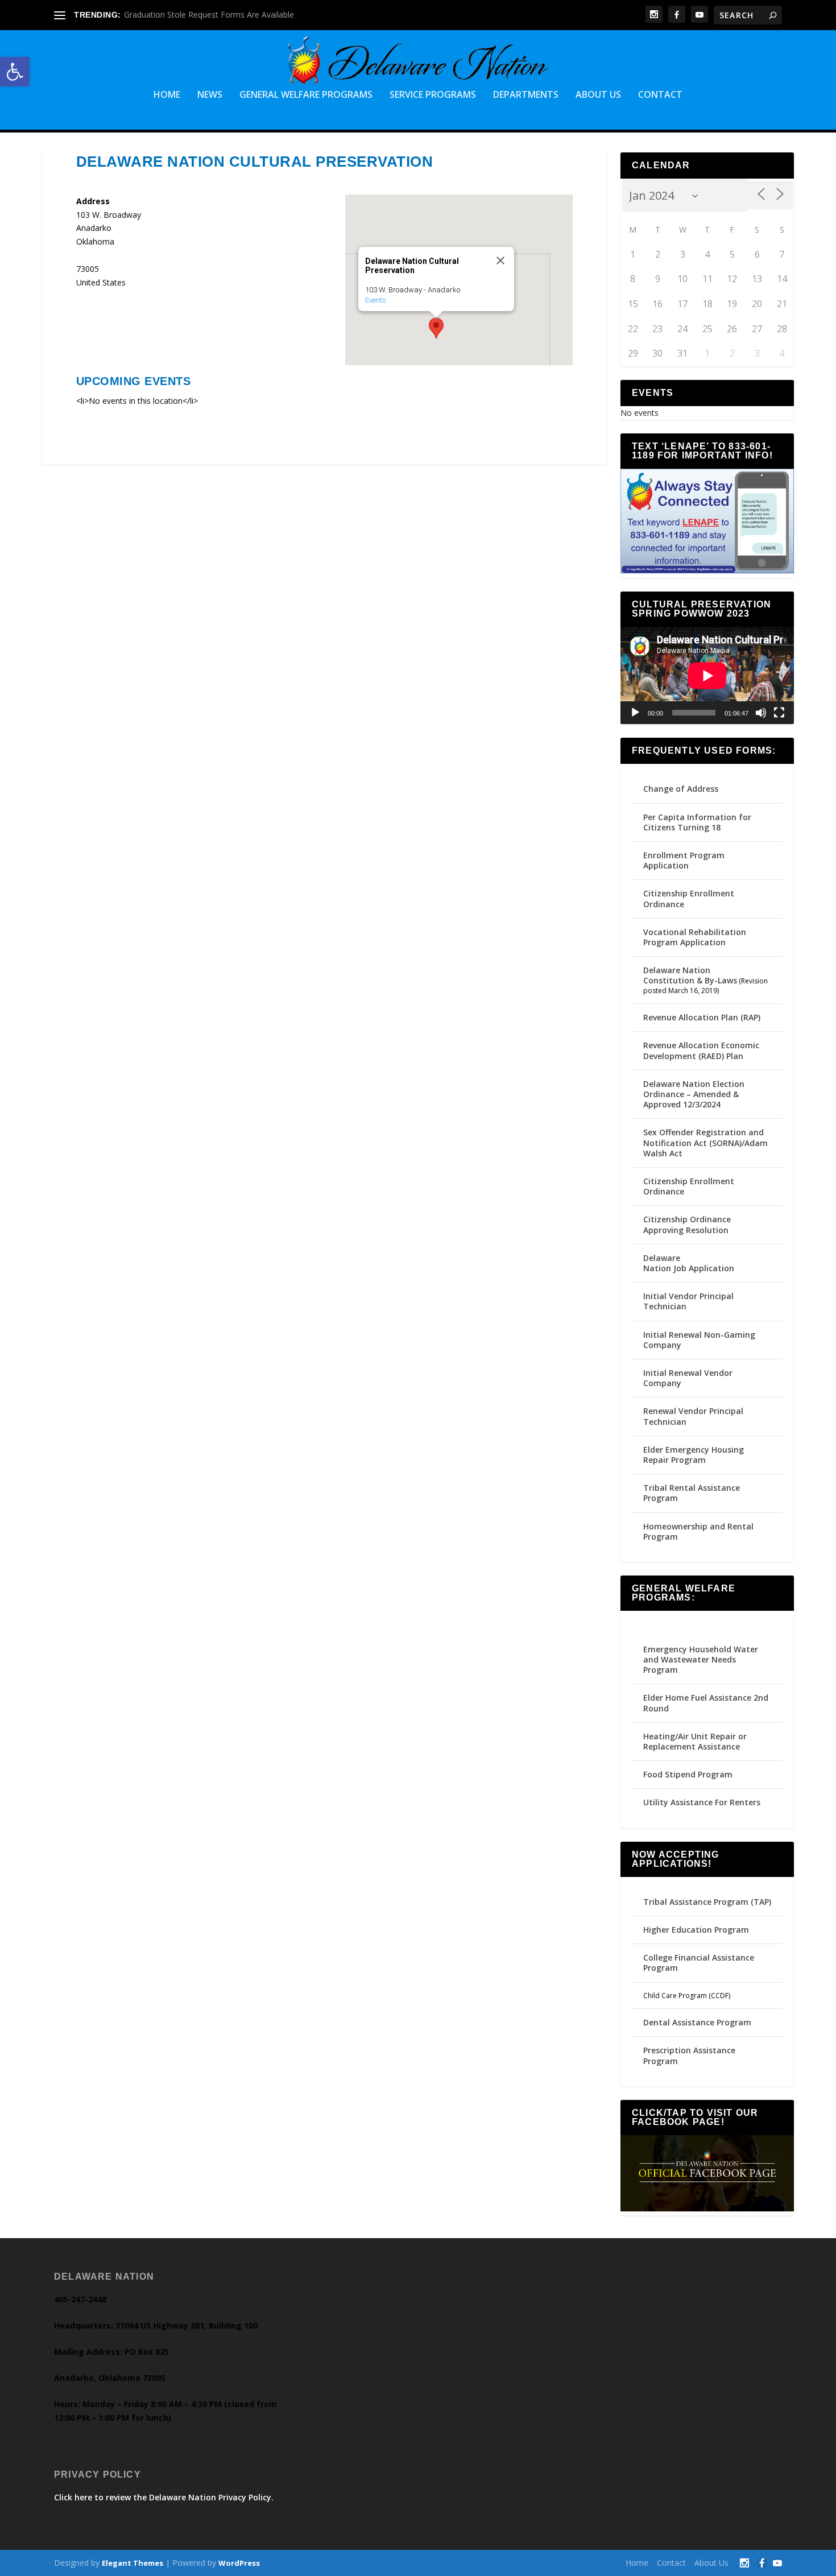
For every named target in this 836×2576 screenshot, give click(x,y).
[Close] (500, 261)
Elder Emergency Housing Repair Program (694, 1455)
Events (376, 300)
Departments (526, 95)
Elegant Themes (133, 2563)
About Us (598, 95)
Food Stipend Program (688, 1774)
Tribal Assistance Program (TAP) (707, 1902)
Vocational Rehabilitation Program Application (695, 937)
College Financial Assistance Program (699, 1963)
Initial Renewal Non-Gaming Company (699, 1340)
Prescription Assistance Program (689, 2055)
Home (167, 95)
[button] (15, 72)
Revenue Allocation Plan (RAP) (702, 1017)
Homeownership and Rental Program (698, 1531)
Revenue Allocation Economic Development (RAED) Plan (701, 1050)
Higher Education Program (696, 1930)
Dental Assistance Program (697, 2022)
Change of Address (681, 789)
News (210, 95)
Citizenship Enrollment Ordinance (689, 898)
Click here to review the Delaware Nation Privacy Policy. (164, 2497)
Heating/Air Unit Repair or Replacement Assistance (695, 1741)
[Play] (635, 713)
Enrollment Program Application (684, 860)
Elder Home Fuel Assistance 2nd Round (706, 1703)
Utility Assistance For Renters (702, 1802)
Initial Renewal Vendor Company (688, 1378)
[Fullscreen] (779, 713)
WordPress (239, 2563)
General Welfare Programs (306, 95)
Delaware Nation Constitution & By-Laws (690, 975)
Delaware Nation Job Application (689, 1263)
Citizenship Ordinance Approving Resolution (687, 1224)
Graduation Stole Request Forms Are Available (209, 15)
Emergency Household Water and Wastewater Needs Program (701, 1659)
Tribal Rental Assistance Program (692, 1493)
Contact (660, 95)
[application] (707, 676)
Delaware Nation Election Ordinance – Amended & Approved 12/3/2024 (694, 1094)
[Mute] (761, 713)
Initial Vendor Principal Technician (688, 1301)
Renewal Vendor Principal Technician (693, 1416)
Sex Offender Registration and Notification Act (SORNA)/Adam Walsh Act (705, 1142)
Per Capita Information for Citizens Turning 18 (697, 822)
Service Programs (433, 95)
